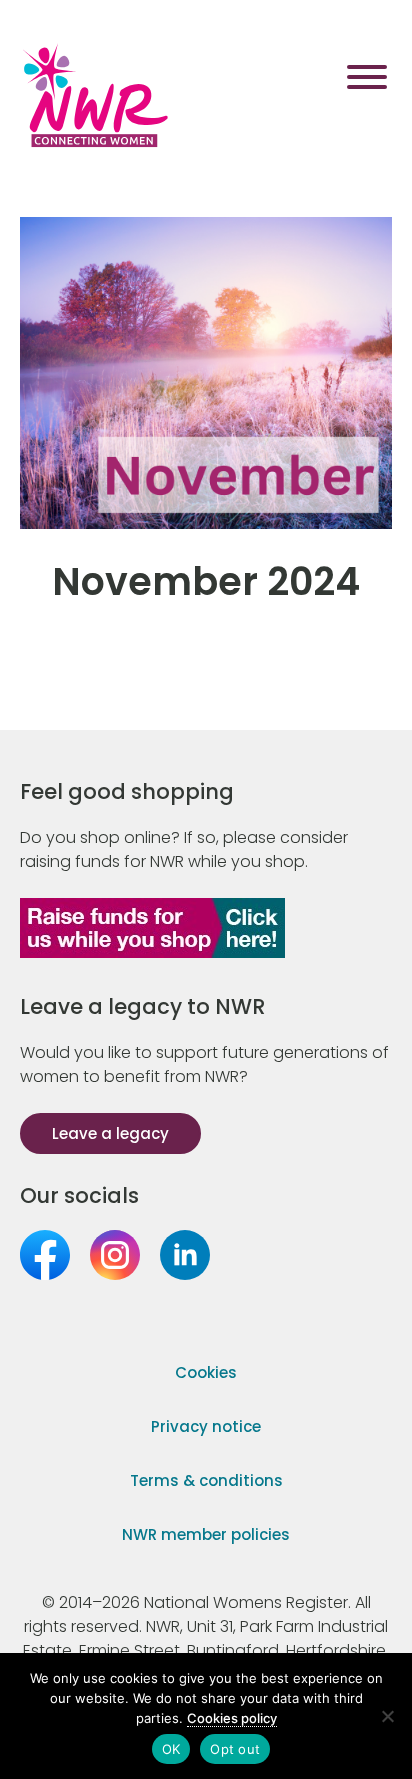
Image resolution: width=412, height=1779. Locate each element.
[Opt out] (387, 1716)
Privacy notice (206, 1426)
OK (171, 1749)
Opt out (235, 1749)
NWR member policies (206, 1534)
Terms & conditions (206, 1480)
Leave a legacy (110, 1133)
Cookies (206, 1372)
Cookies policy (232, 1718)
